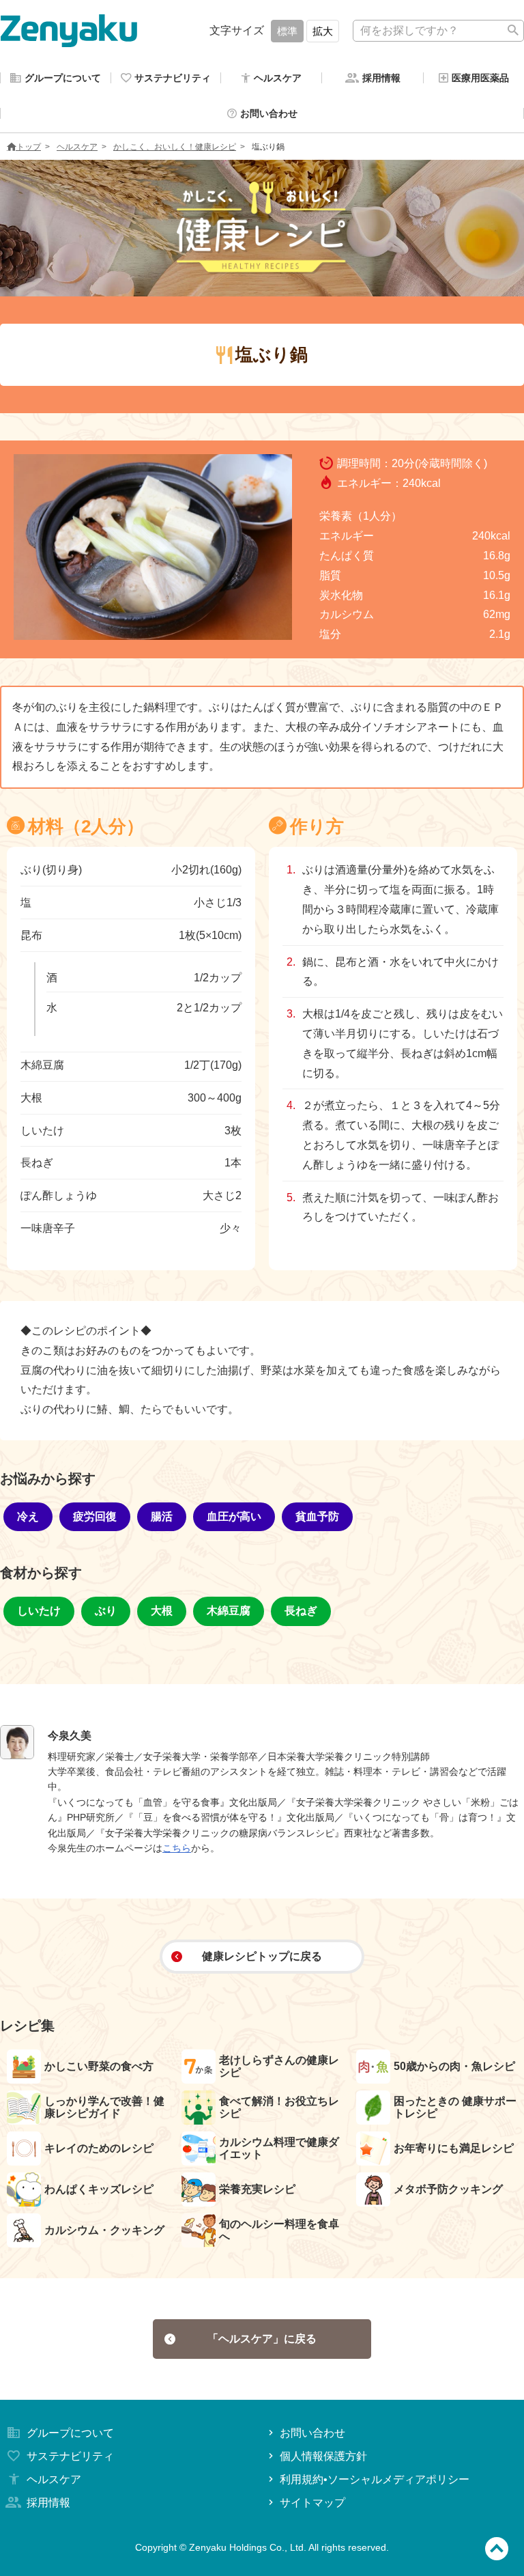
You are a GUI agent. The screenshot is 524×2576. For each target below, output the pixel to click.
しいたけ (39, 1611)
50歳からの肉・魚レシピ (454, 2066)
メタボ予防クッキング (448, 2189)
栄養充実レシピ (257, 2189)
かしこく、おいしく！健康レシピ (175, 147)
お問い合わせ (312, 2433)
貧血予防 (317, 1516)
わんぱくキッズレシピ (99, 2189)
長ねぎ (301, 1611)
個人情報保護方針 (323, 2456)
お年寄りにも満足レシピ (454, 2148)
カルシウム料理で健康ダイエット (279, 2148)
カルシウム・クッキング (104, 2230)
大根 (162, 1611)
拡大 (323, 31)
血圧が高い (234, 1516)
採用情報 (48, 2503)
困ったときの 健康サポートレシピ (455, 2107)
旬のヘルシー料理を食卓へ (279, 2230)
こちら (177, 1848)
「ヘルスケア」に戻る (262, 2339)
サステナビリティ (70, 2456)
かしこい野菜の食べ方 (99, 2066)
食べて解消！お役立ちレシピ (279, 2107)
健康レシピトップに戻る (262, 1956)
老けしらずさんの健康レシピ (279, 2066)
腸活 (162, 1516)
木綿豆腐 (229, 1611)
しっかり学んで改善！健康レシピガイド (104, 2107)
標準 (287, 31)
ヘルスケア (77, 147)
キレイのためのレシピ (99, 2148)
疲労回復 (95, 1516)
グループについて (70, 2433)
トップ (29, 147)
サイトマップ (312, 2503)
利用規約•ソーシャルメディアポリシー (375, 2479)
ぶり (106, 1611)
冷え (28, 1516)
